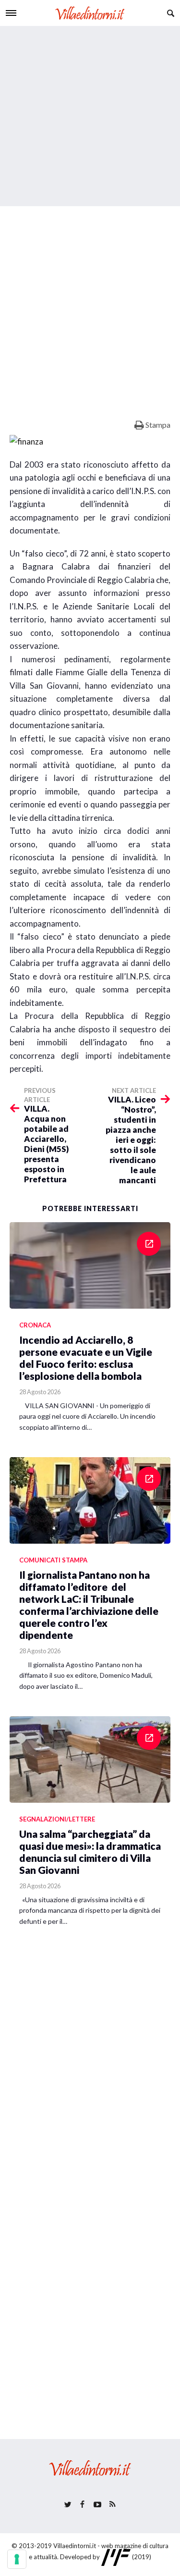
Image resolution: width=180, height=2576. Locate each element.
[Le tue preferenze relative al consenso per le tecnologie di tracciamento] (17, 2559)
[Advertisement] (90, 116)
